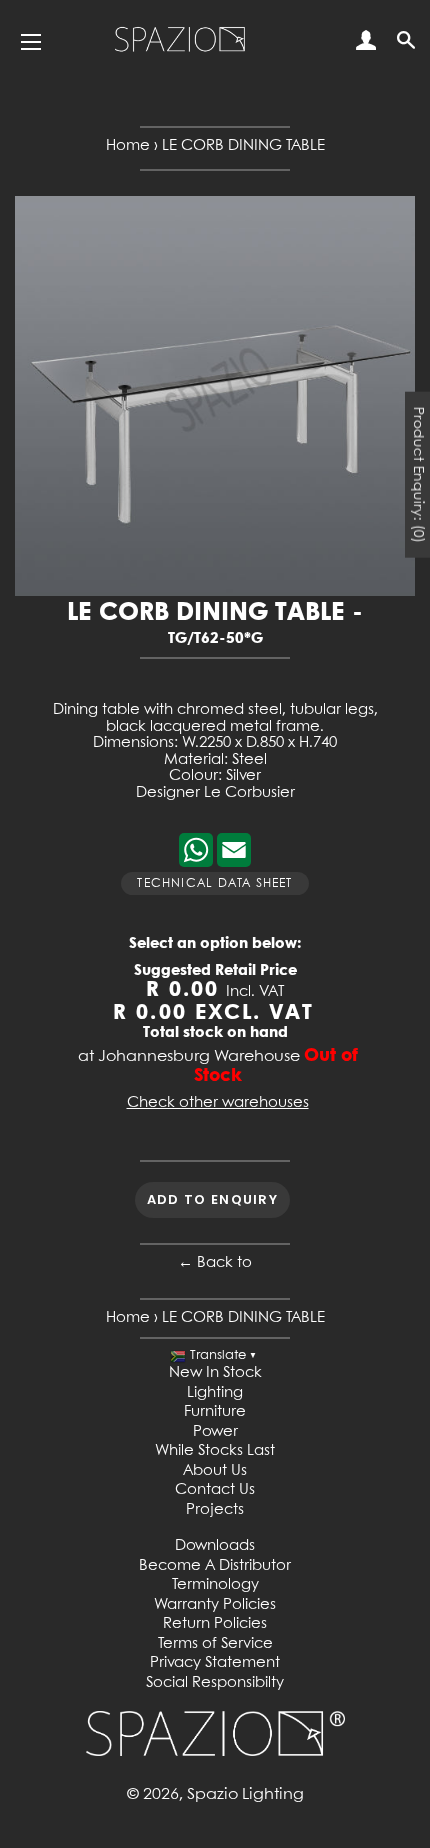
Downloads (215, 1546)
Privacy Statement (215, 1663)
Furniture (215, 1412)
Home (128, 146)
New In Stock (215, 1373)
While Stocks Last (215, 1451)
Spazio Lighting (245, 1794)
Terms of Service (215, 1644)
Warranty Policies (215, 1605)
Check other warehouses (218, 1103)
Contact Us (215, 1490)
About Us (215, 1471)
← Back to (215, 1263)
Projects (215, 1510)
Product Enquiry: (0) (418, 475)
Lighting (215, 1393)
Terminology (215, 1585)
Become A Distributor (215, 1566)
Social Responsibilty (215, 1683)
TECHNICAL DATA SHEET (214, 884)
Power (215, 1432)
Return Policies (215, 1624)
